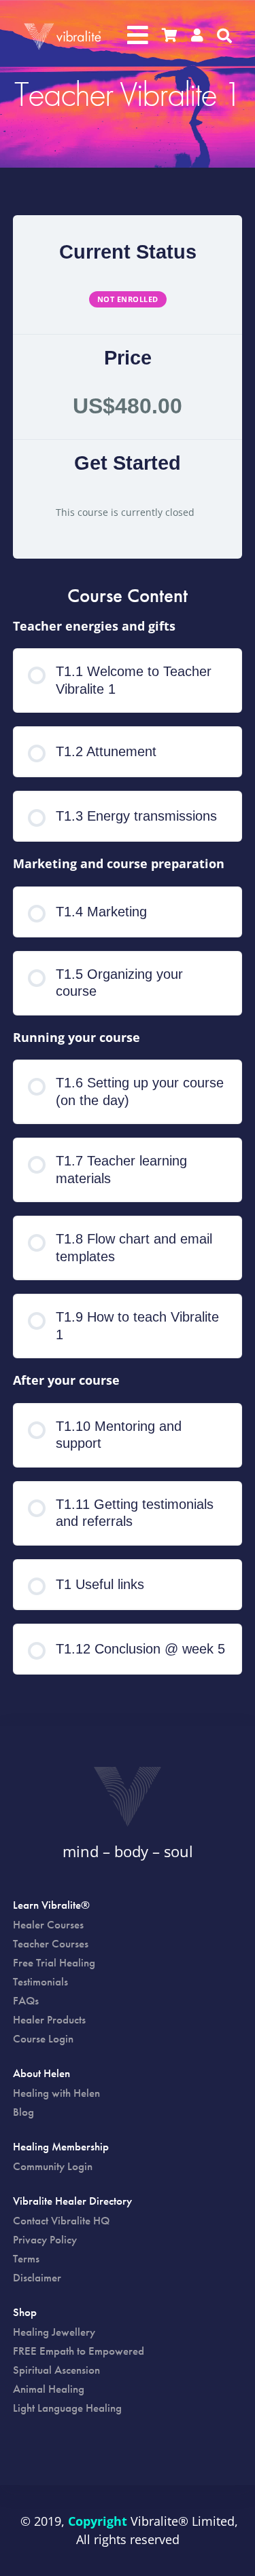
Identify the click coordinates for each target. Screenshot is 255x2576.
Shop (25, 2313)
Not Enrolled (128, 299)
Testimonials (40, 1981)
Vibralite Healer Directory (72, 2202)
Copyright (98, 2521)
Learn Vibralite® (51, 1906)
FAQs (26, 2000)
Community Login (53, 2166)
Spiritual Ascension (56, 2370)
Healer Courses (48, 1924)
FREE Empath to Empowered (79, 2351)
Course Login (43, 2038)
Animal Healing (49, 2389)
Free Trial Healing (54, 1962)
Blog (23, 2112)
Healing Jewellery (54, 2332)
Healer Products (49, 2019)
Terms (26, 2258)
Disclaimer (37, 2277)
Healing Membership (61, 2148)
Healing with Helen (56, 2093)
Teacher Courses (51, 1943)
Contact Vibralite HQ (61, 2220)
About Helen (41, 2074)
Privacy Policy (45, 2239)
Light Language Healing (67, 2408)
